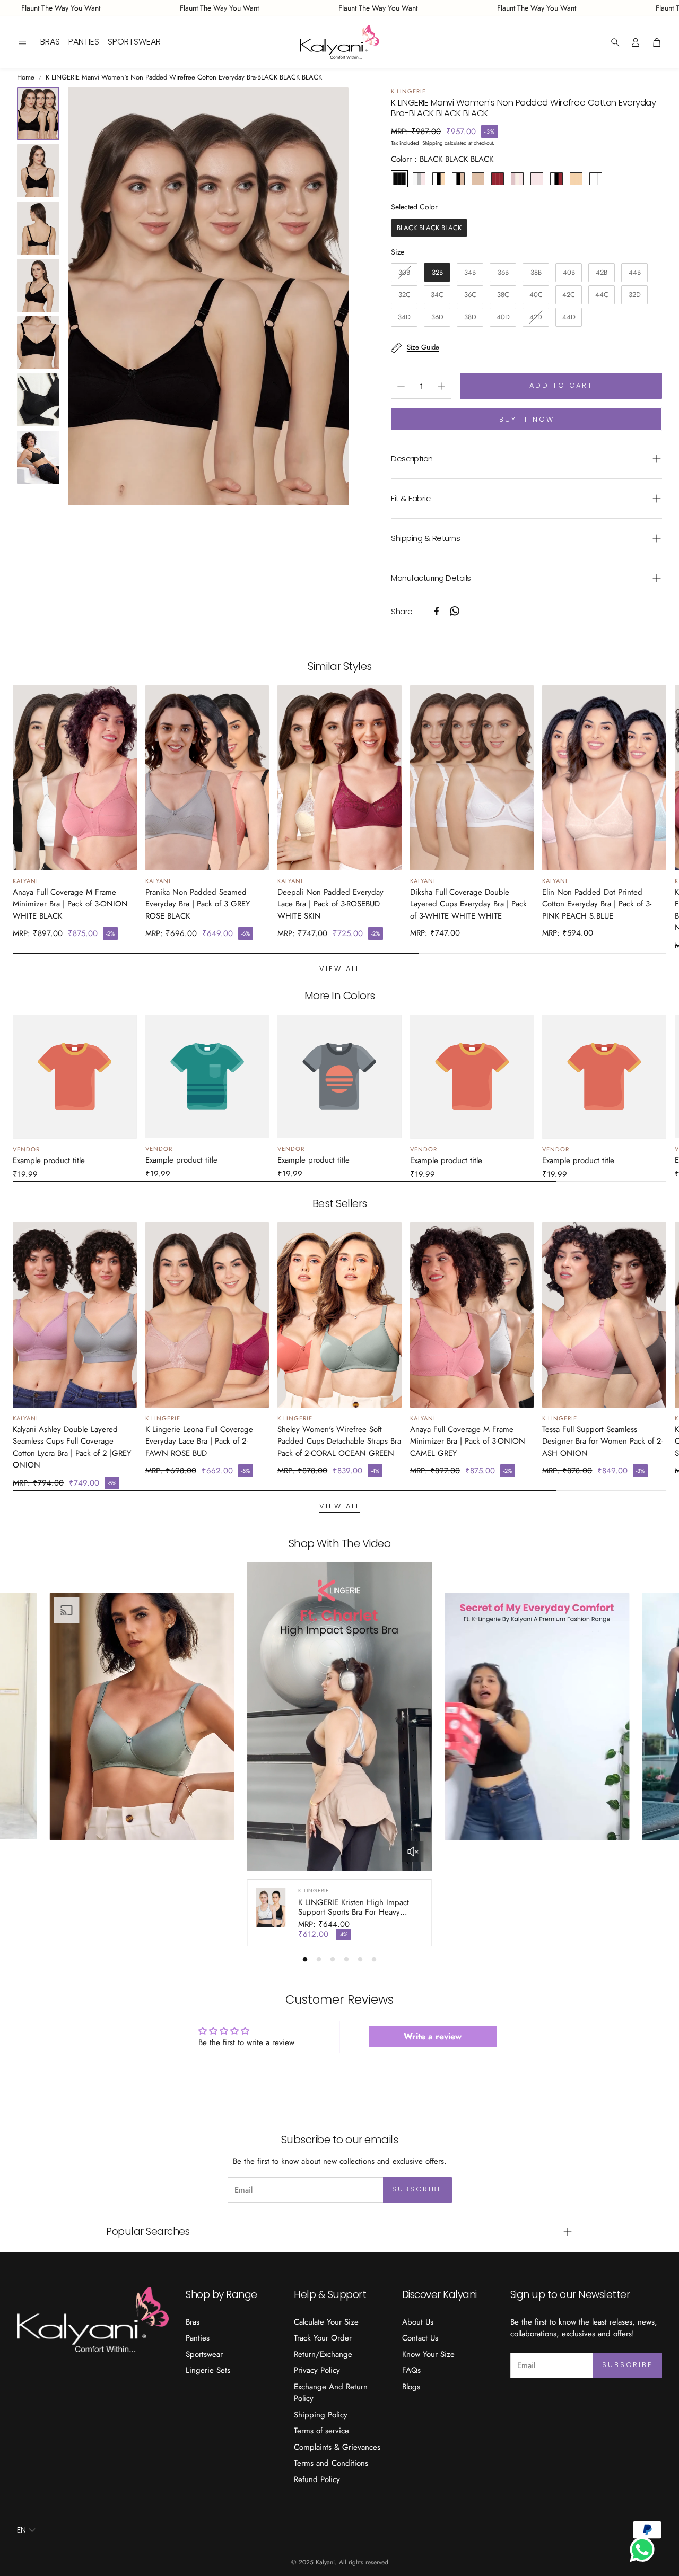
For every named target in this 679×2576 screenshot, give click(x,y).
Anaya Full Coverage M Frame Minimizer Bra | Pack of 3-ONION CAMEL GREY (468, 1441)
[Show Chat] (645, 2549)
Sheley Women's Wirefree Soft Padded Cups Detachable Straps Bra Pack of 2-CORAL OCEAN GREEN (339, 1441)
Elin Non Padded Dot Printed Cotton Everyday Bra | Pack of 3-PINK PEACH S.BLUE (597, 904)
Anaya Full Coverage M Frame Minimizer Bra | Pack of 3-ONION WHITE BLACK (70, 904)
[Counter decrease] (401, 386)
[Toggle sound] (413, 1852)
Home (26, 77)
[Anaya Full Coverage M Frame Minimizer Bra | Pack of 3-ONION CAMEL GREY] (472, 1315)
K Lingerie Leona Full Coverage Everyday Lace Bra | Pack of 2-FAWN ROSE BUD (199, 1441)
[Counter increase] (441, 386)
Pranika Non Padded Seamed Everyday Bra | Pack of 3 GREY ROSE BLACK (198, 904)
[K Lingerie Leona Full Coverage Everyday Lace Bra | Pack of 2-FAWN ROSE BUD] (207, 1315)
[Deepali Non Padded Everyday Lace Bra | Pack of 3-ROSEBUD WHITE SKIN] (339, 778)
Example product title (49, 1160)
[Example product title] (75, 1077)
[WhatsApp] (455, 611)
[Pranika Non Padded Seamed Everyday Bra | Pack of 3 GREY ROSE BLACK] (207, 778)
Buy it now (527, 419)
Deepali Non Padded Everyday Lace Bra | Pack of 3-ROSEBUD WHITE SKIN (330, 904)
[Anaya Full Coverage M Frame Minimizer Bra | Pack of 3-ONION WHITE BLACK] (75, 778)
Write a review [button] (433, 2036)
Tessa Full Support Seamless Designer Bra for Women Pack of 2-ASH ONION (603, 1441)
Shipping (433, 143)
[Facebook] (437, 611)
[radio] (399, 179)
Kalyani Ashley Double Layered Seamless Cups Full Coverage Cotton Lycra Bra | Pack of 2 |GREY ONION (72, 1447)
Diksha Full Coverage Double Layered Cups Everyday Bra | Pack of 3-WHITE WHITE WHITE (468, 904)
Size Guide (423, 347)
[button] (22, 42)
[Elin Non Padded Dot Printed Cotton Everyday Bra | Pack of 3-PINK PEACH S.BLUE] (604, 778)
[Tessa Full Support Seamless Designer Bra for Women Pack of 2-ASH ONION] (604, 1315)
